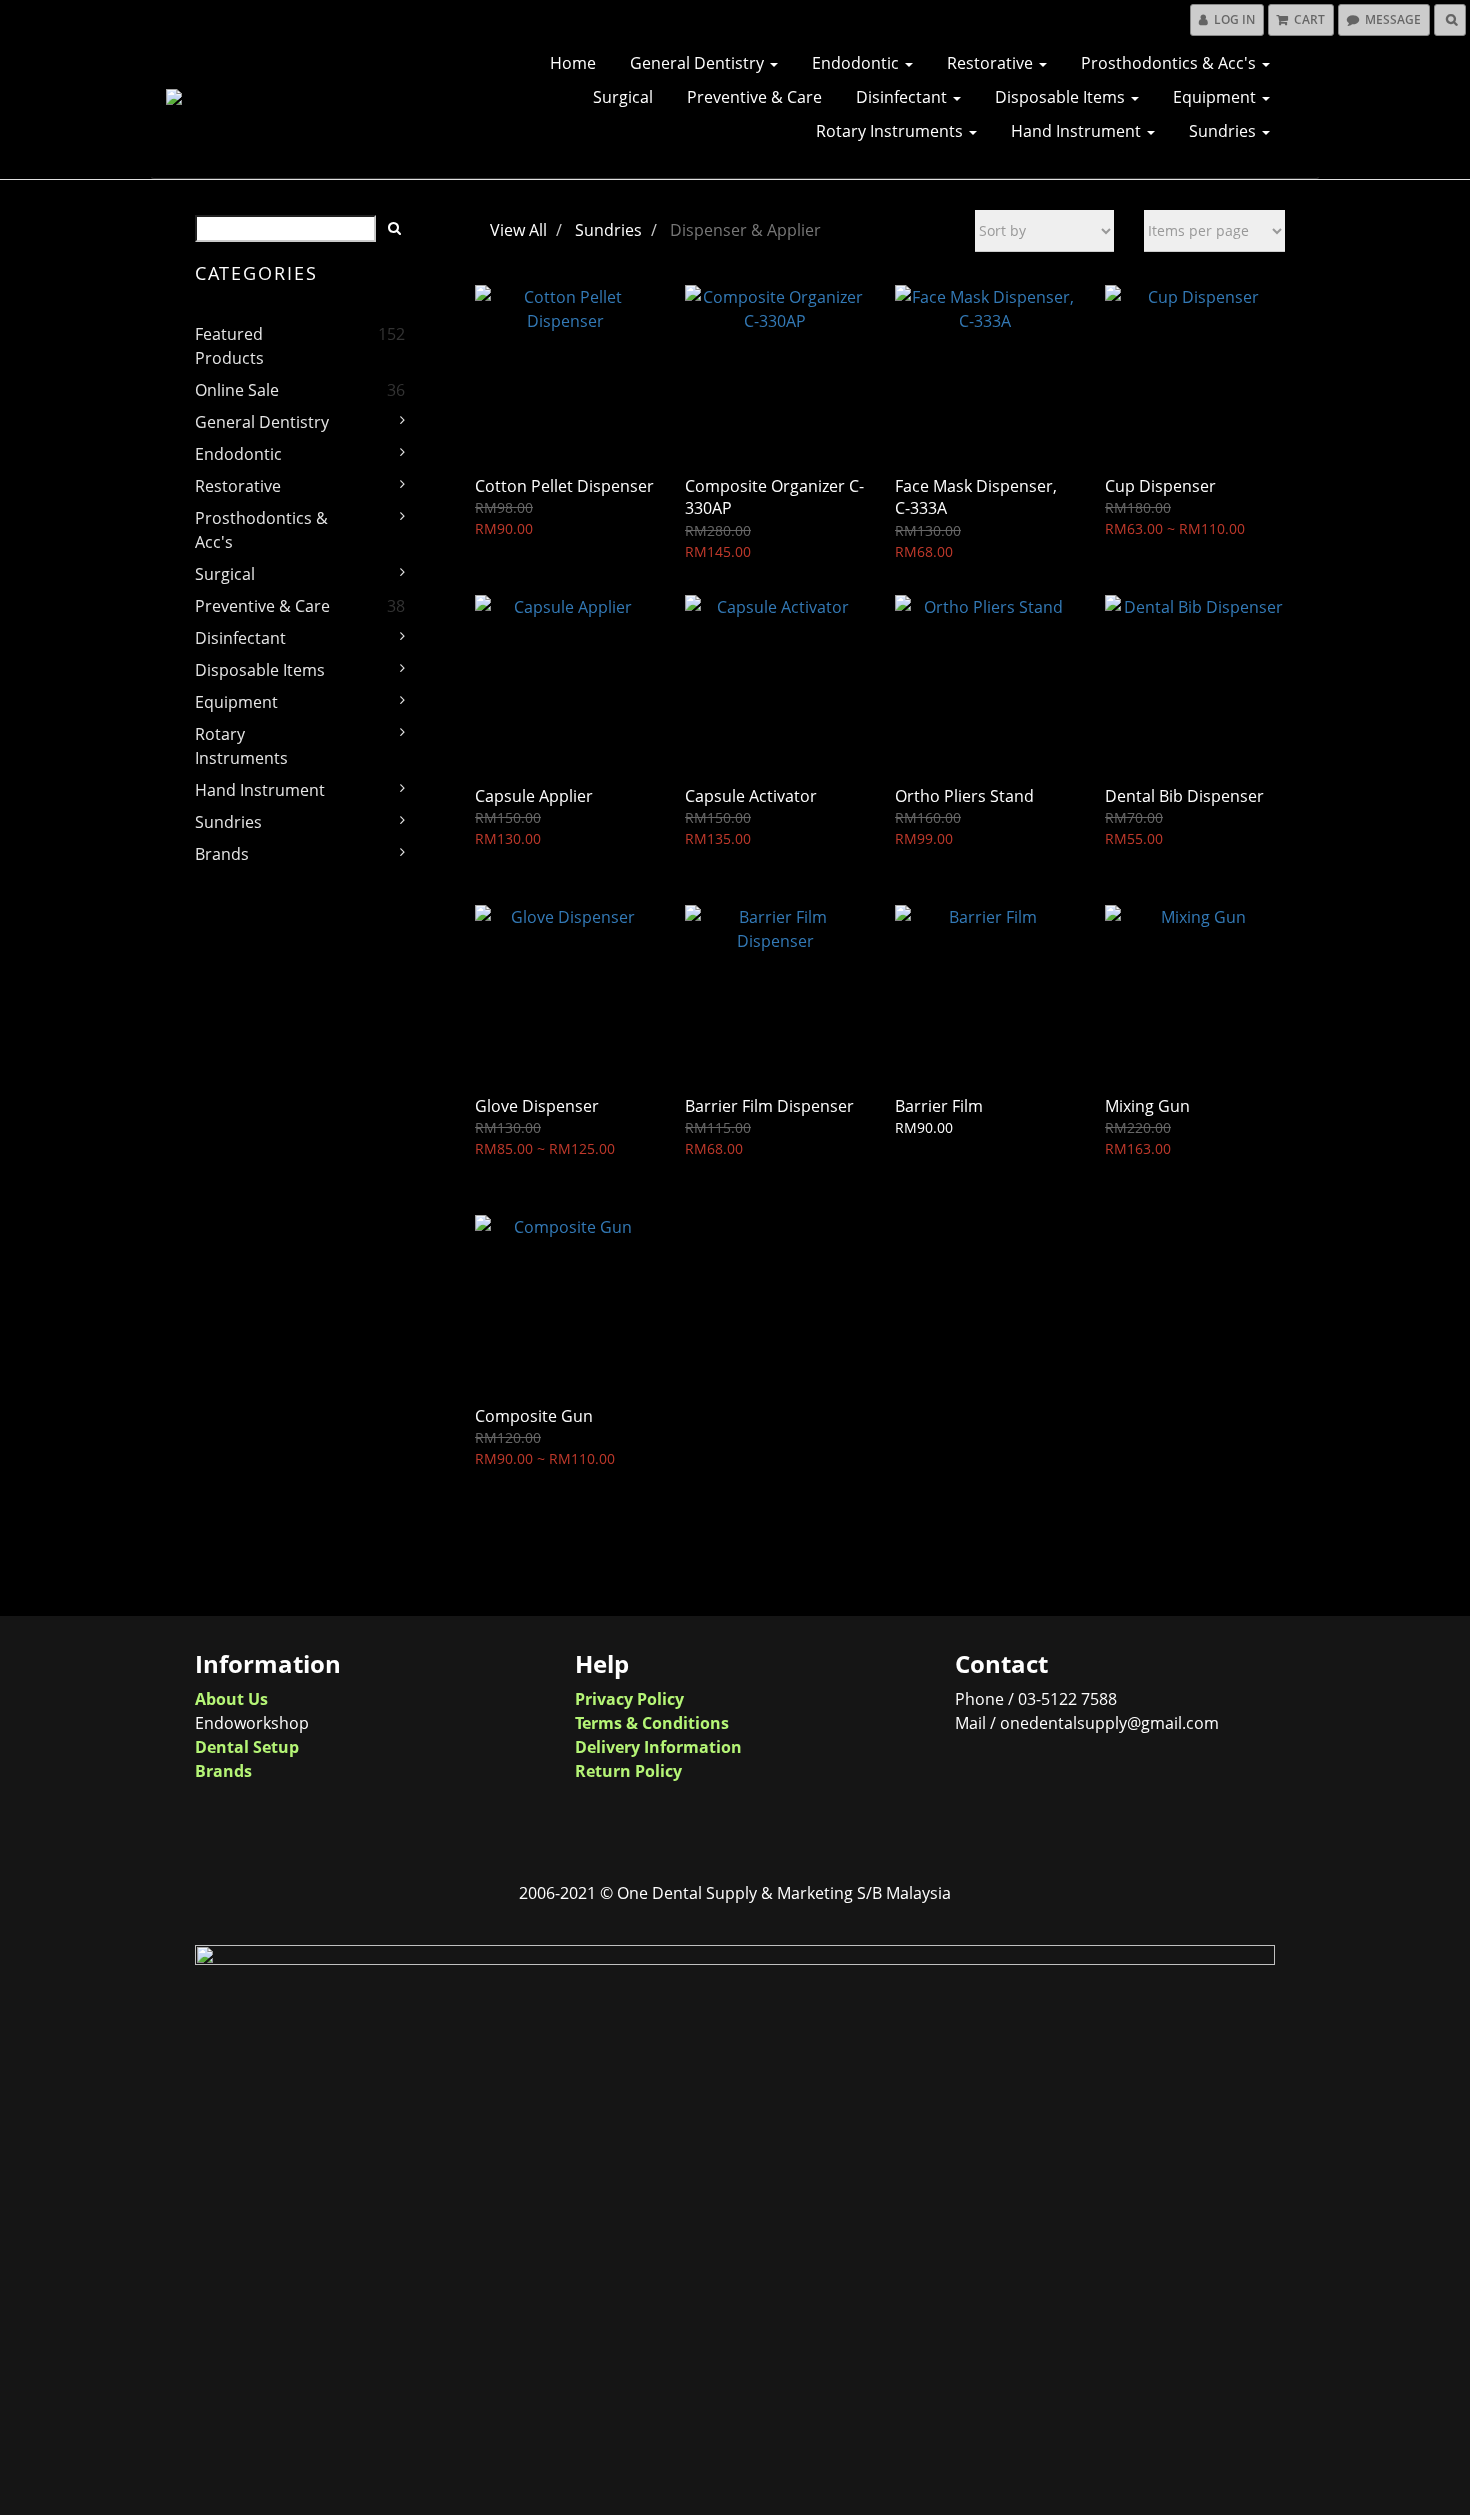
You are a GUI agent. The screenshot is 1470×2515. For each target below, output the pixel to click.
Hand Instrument (1078, 131)
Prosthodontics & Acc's (1170, 63)
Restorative (992, 63)
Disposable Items (1062, 97)
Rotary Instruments (891, 131)
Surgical (623, 97)
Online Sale (237, 390)
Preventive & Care (754, 97)
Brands (222, 854)
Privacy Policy (629, 1699)
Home (573, 63)
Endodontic (857, 63)
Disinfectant (903, 97)
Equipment (1216, 97)
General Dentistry (699, 63)
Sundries (1224, 131)
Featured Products (229, 346)
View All (518, 230)
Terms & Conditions (652, 1723)
